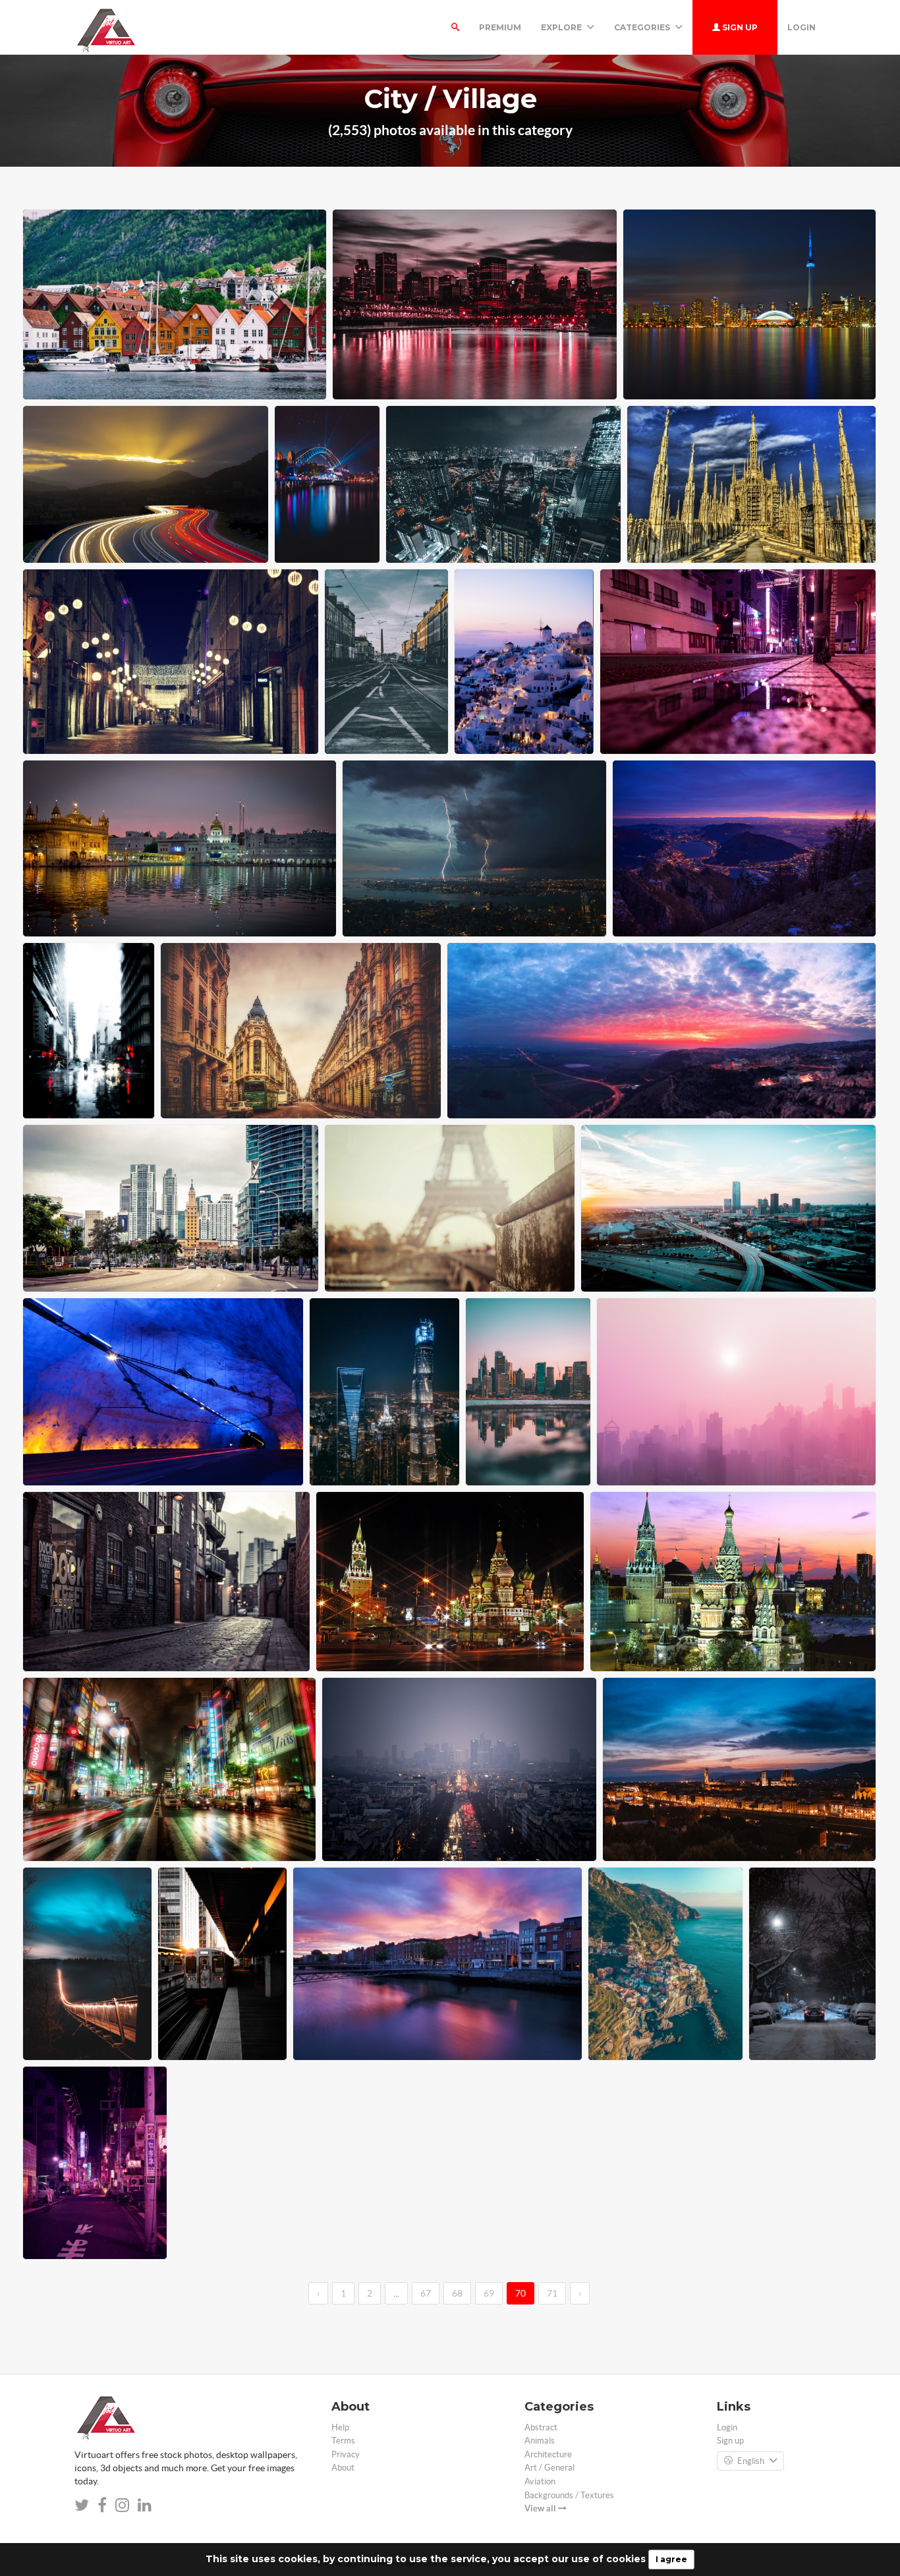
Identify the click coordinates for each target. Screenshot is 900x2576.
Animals (540, 2441)
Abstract (541, 2427)
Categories (643, 27)
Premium (500, 27)
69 (489, 2293)
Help (340, 2427)
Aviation (540, 2481)
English (751, 2461)
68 (457, 2293)
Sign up (739, 27)
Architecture (548, 2454)
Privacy (346, 2454)
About (343, 2468)
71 (552, 2293)
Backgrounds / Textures (569, 2495)
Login (802, 27)
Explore (562, 27)
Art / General (549, 2468)
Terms (343, 2441)
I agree (671, 2559)
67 (426, 2293)
